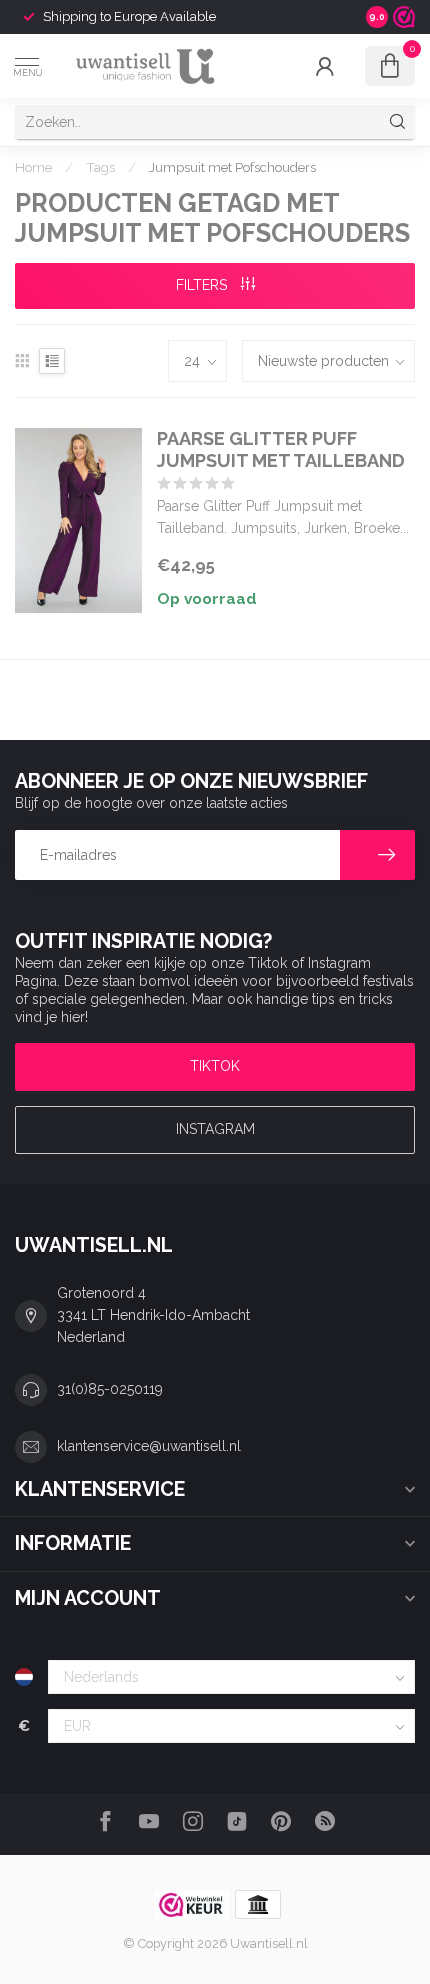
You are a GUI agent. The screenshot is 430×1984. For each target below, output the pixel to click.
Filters (203, 285)
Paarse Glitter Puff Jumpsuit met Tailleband (281, 449)
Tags (100, 167)
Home (33, 167)
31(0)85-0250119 (110, 1389)
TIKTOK (215, 1066)
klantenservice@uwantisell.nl (149, 1446)
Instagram (215, 1129)
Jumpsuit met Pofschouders (232, 167)
